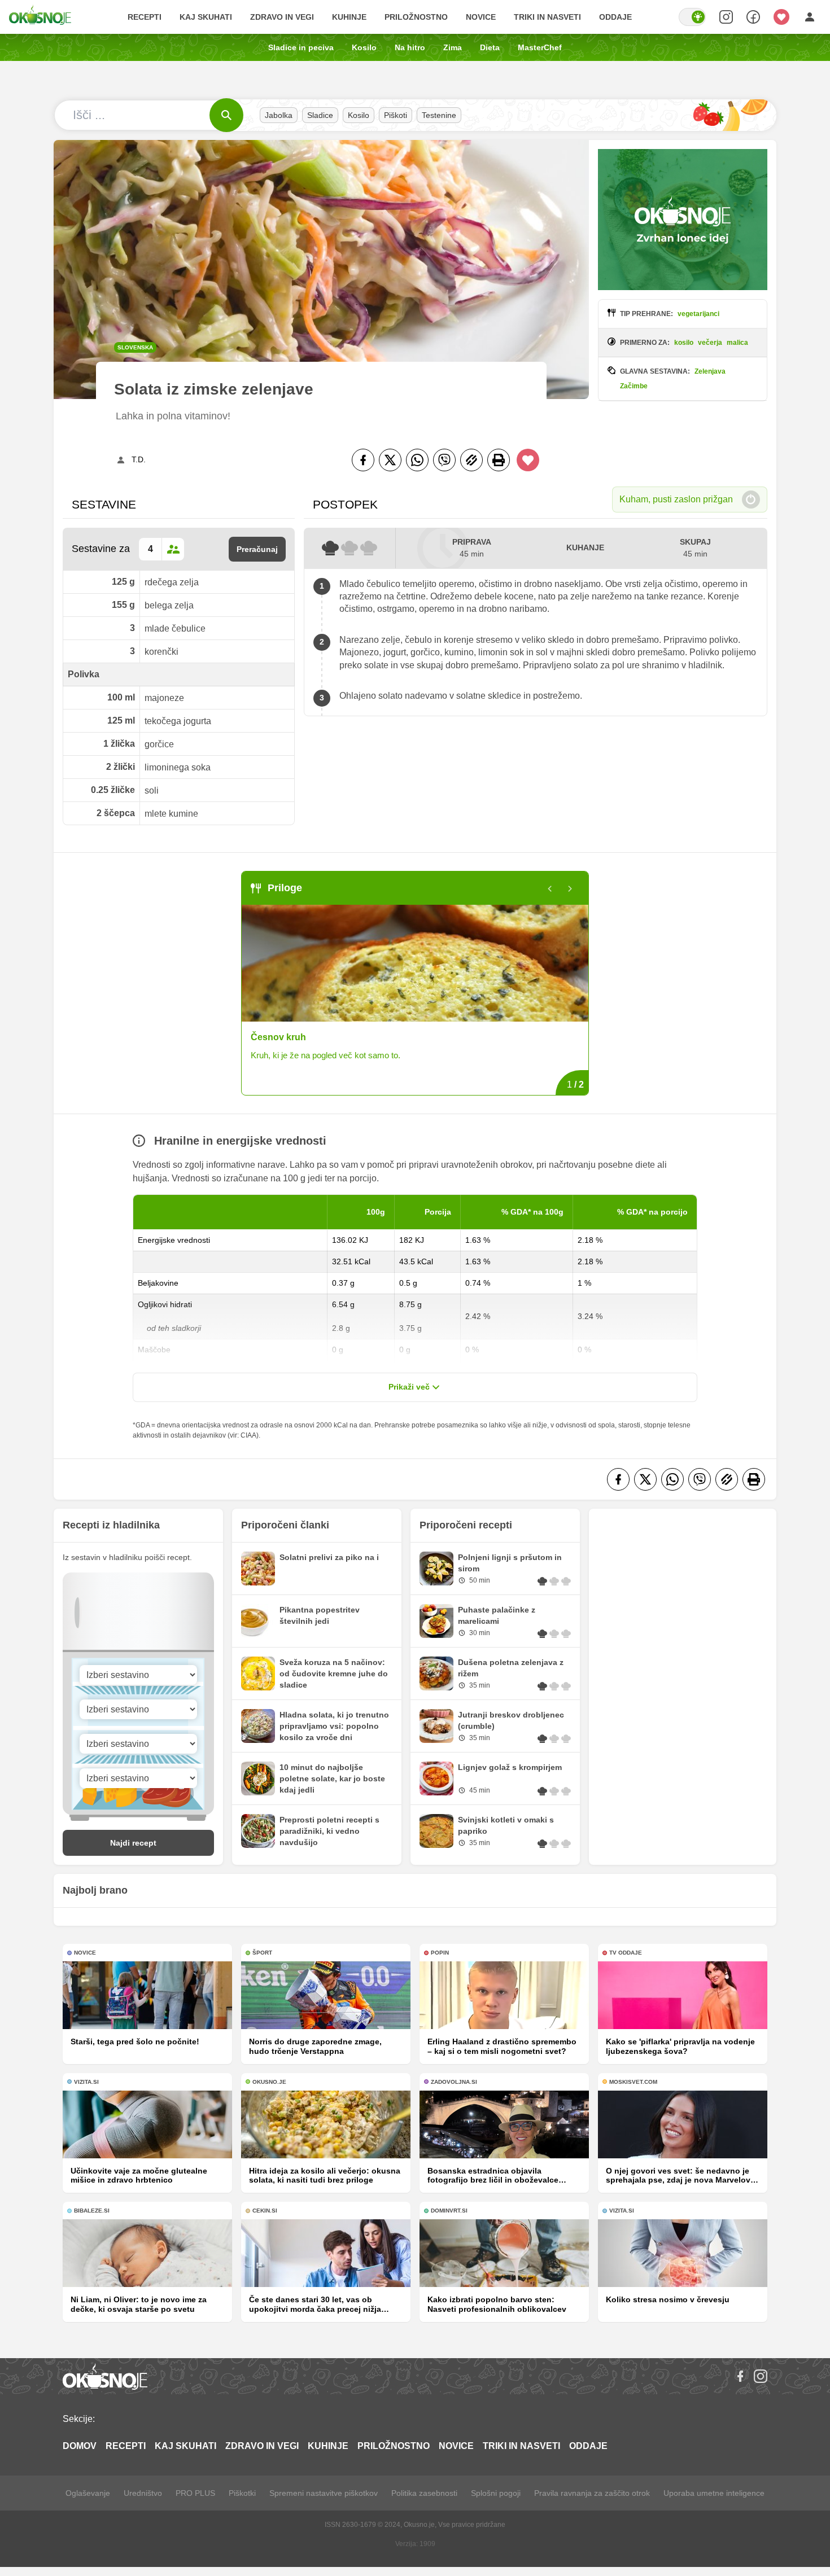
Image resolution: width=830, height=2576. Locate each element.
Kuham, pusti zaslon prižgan (676, 499)
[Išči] (226, 115)
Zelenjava (710, 371)
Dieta (490, 47)
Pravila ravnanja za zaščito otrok (592, 2493)
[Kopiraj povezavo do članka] (471, 460)
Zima (453, 47)
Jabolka (279, 115)
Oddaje (615, 17)
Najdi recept (133, 1843)
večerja (710, 343)
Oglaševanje (88, 2493)
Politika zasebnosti (424, 2493)
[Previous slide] (550, 889)
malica (737, 343)
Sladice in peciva (301, 47)
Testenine (439, 115)
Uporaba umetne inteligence (714, 2493)
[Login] (810, 17)
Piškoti (396, 115)
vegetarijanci (698, 314)
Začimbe (634, 386)
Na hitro (410, 47)
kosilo (684, 343)
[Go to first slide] (570, 889)
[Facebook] (363, 460)
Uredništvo (143, 2493)
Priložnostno (416, 17)
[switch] (692, 17)
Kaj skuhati (206, 17)
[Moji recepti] (781, 17)
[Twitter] (390, 460)
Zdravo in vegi (282, 17)
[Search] (726, 17)
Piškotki (242, 2493)
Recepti (145, 17)
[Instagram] (761, 2376)
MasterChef (540, 47)
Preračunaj (257, 549)
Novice (481, 17)
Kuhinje (349, 17)
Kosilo (364, 47)
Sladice (320, 115)
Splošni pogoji (496, 2493)
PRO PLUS (195, 2493)
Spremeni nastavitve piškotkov (324, 2493)
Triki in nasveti (547, 17)
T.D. (139, 459)
